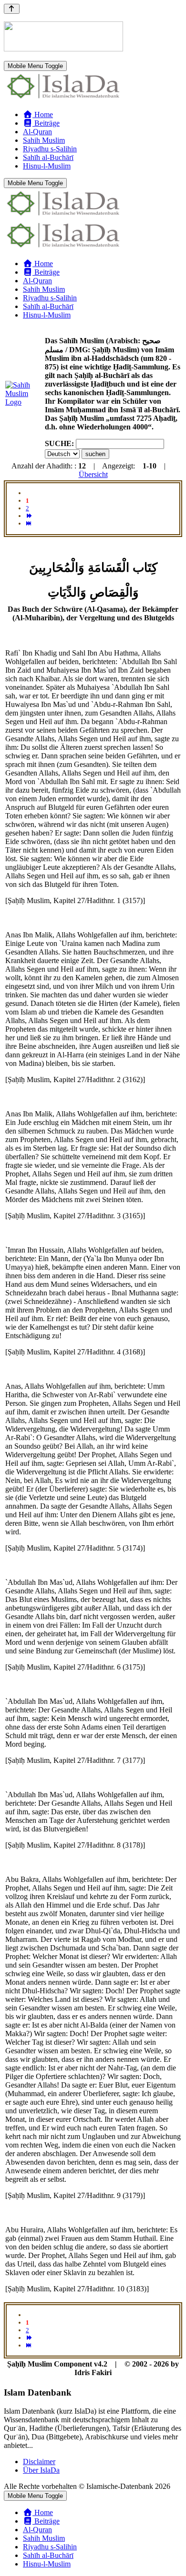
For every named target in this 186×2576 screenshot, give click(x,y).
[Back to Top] (12, 9)
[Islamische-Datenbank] (63, 98)
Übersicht (93, 474)
